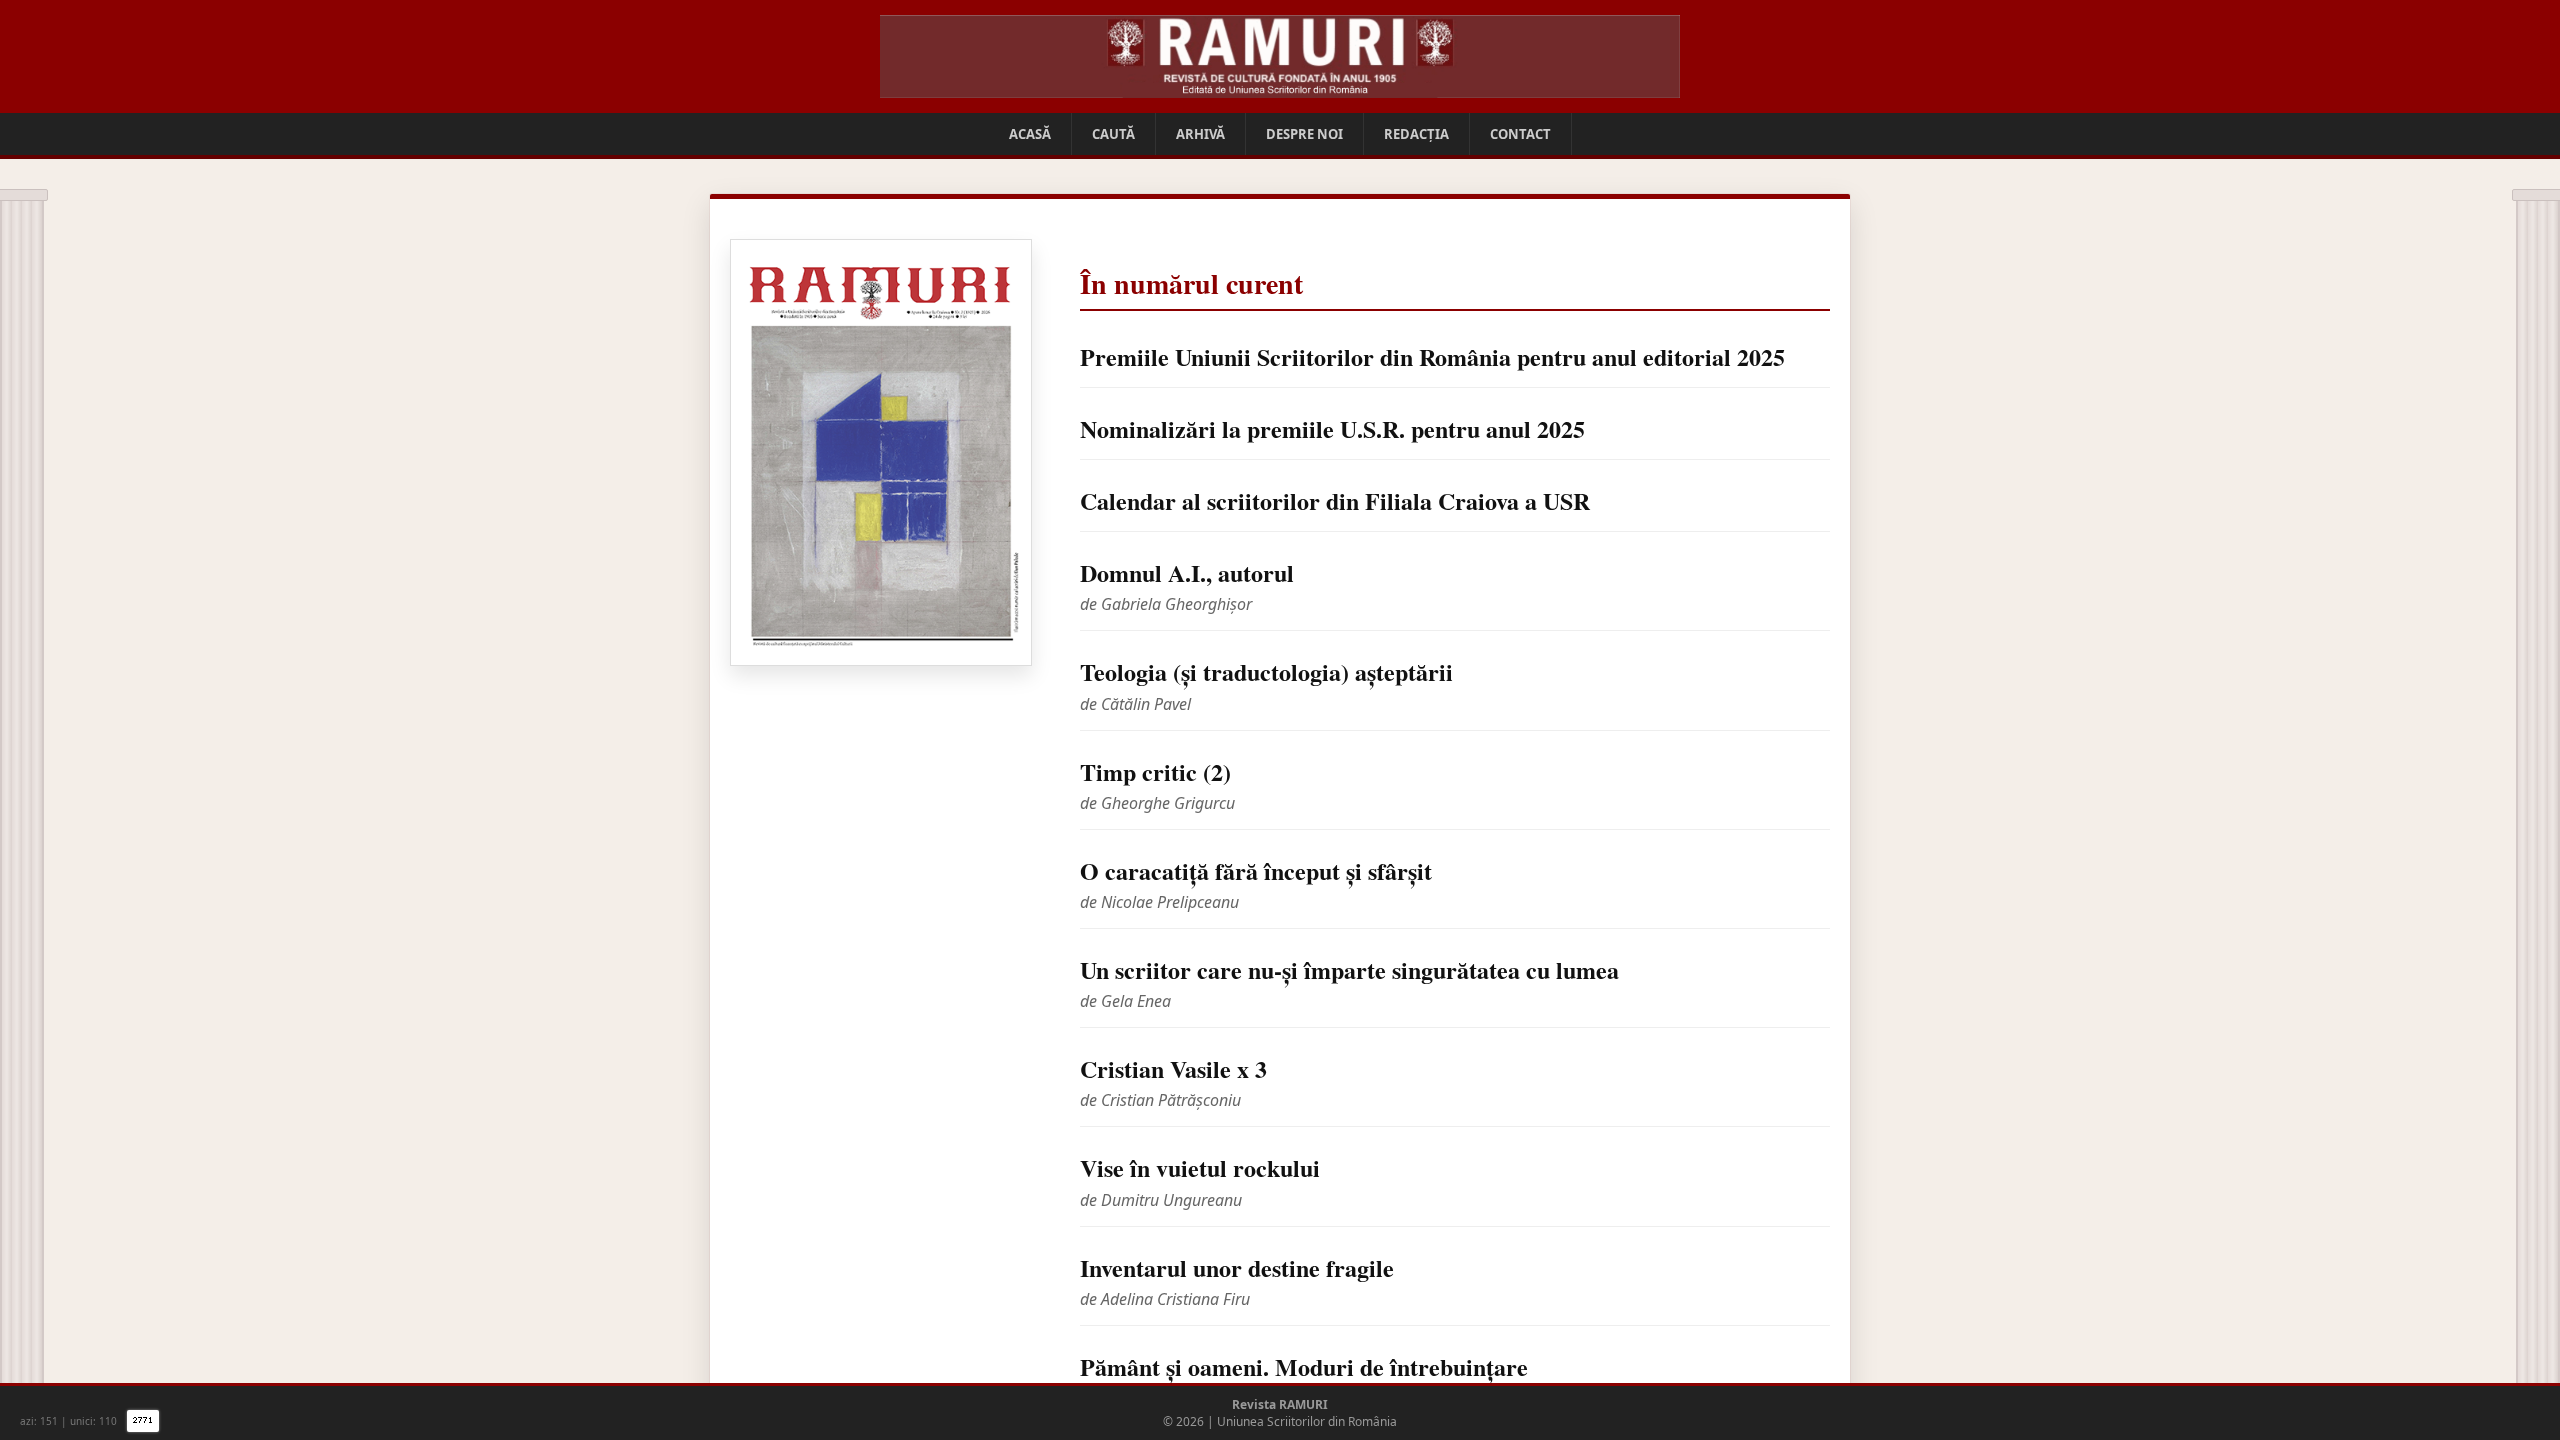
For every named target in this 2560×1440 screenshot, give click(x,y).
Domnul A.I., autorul (1187, 572)
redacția (1416, 134)
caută (1113, 134)
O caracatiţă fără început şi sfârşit (1256, 870)
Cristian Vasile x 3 (1173, 1068)
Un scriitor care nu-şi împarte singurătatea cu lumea (1349, 969)
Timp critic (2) (1155, 771)
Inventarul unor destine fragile (1237, 1267)
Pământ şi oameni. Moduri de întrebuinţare (1304, 1366)
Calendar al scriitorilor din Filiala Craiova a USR (1335, 500)
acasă (1030, 134)
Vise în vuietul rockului (1200, 1167)
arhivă (1200, 134)
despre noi (1304, 134)
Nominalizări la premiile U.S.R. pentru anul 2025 (1332, 428)
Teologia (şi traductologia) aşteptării (1266, 671)
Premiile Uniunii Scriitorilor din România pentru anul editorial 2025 (1432, 356)
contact (1520, 134)
